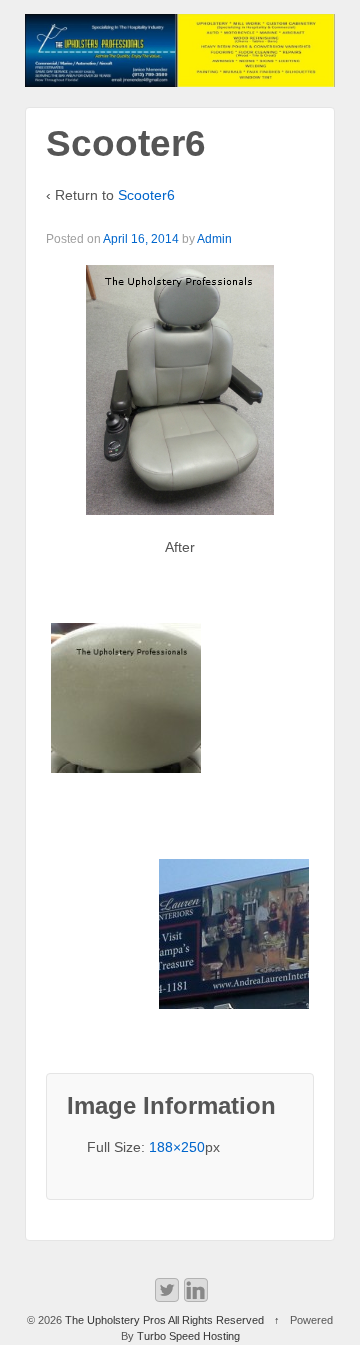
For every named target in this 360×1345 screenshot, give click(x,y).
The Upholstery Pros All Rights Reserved (164, 1320)
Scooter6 (146, 195)
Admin (214, 239)
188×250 (177, 1147)
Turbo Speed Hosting (188, 1336)
